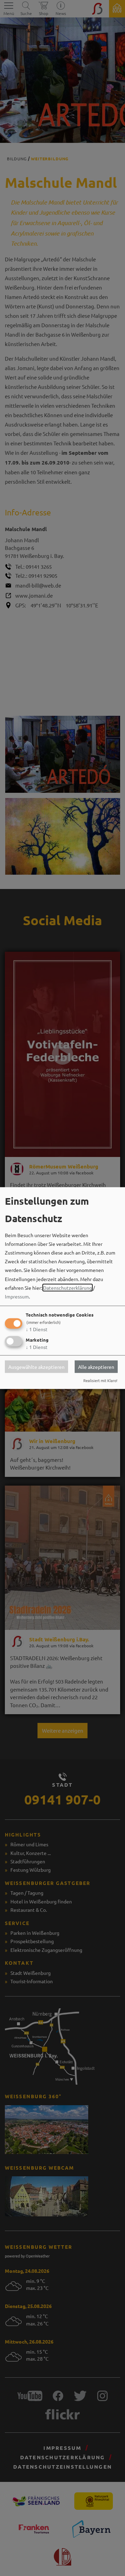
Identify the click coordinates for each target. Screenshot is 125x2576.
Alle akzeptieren (96, 1366)
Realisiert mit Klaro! (100, 1380)
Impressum (17, 1296)
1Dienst (37, 1329)
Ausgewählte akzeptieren (36, 1366)
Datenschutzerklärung (68, 1287)
